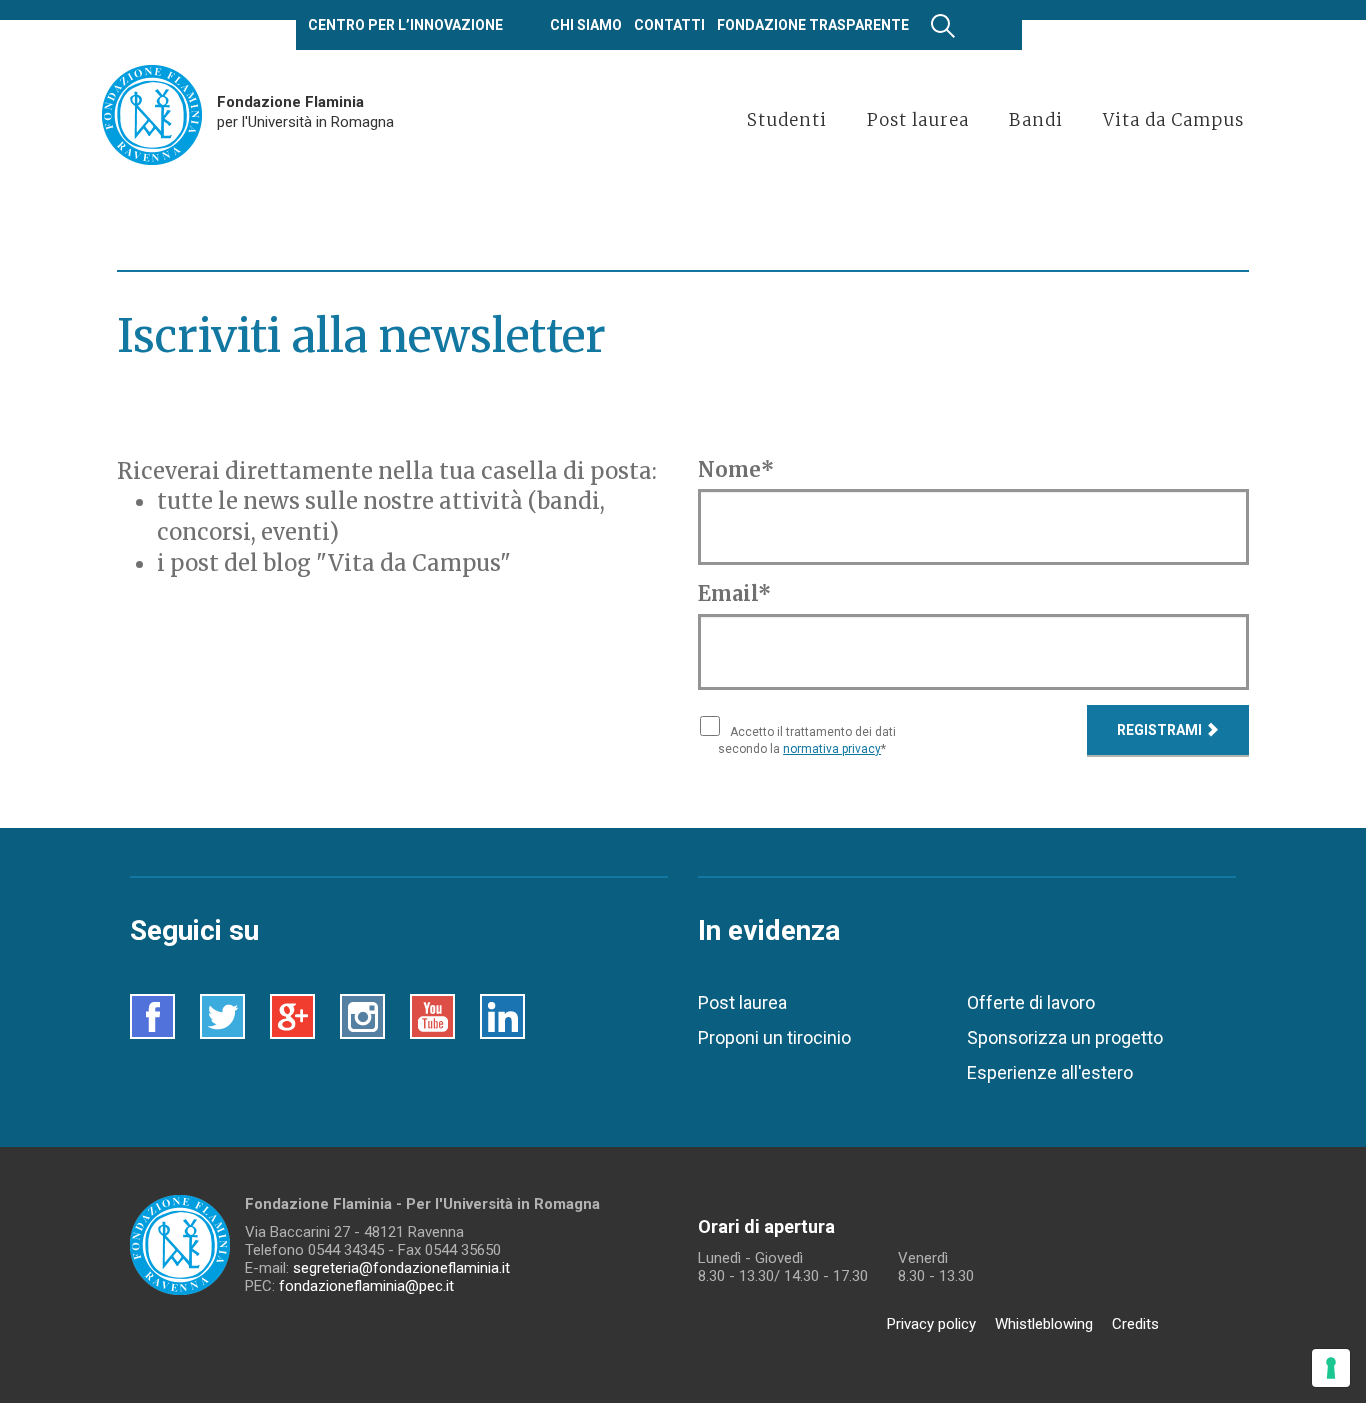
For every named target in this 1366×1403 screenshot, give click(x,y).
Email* (734, 593)
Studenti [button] (787, 120)
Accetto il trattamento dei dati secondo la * (807, 740)
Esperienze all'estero (1050, 1072)
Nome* (736, 469)
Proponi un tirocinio (774, 1037)
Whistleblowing (1044, 1324)
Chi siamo (586, 25)
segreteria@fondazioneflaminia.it (401, 1268)
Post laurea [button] (918, 120)
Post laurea (742, 1002)
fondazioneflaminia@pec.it (366, 1286)
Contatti (669, 25)
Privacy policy (931, 1324)
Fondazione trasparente (813, 25)
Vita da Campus (1173, 120)
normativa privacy (832, 749)
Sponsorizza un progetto (1065, 1037)
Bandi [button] (1036, 120)
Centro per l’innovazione (405, 25)
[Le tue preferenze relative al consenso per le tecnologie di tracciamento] (1331, 1368)
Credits (1135, 1324)
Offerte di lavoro (1031, 1002)
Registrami (1161, 730)
